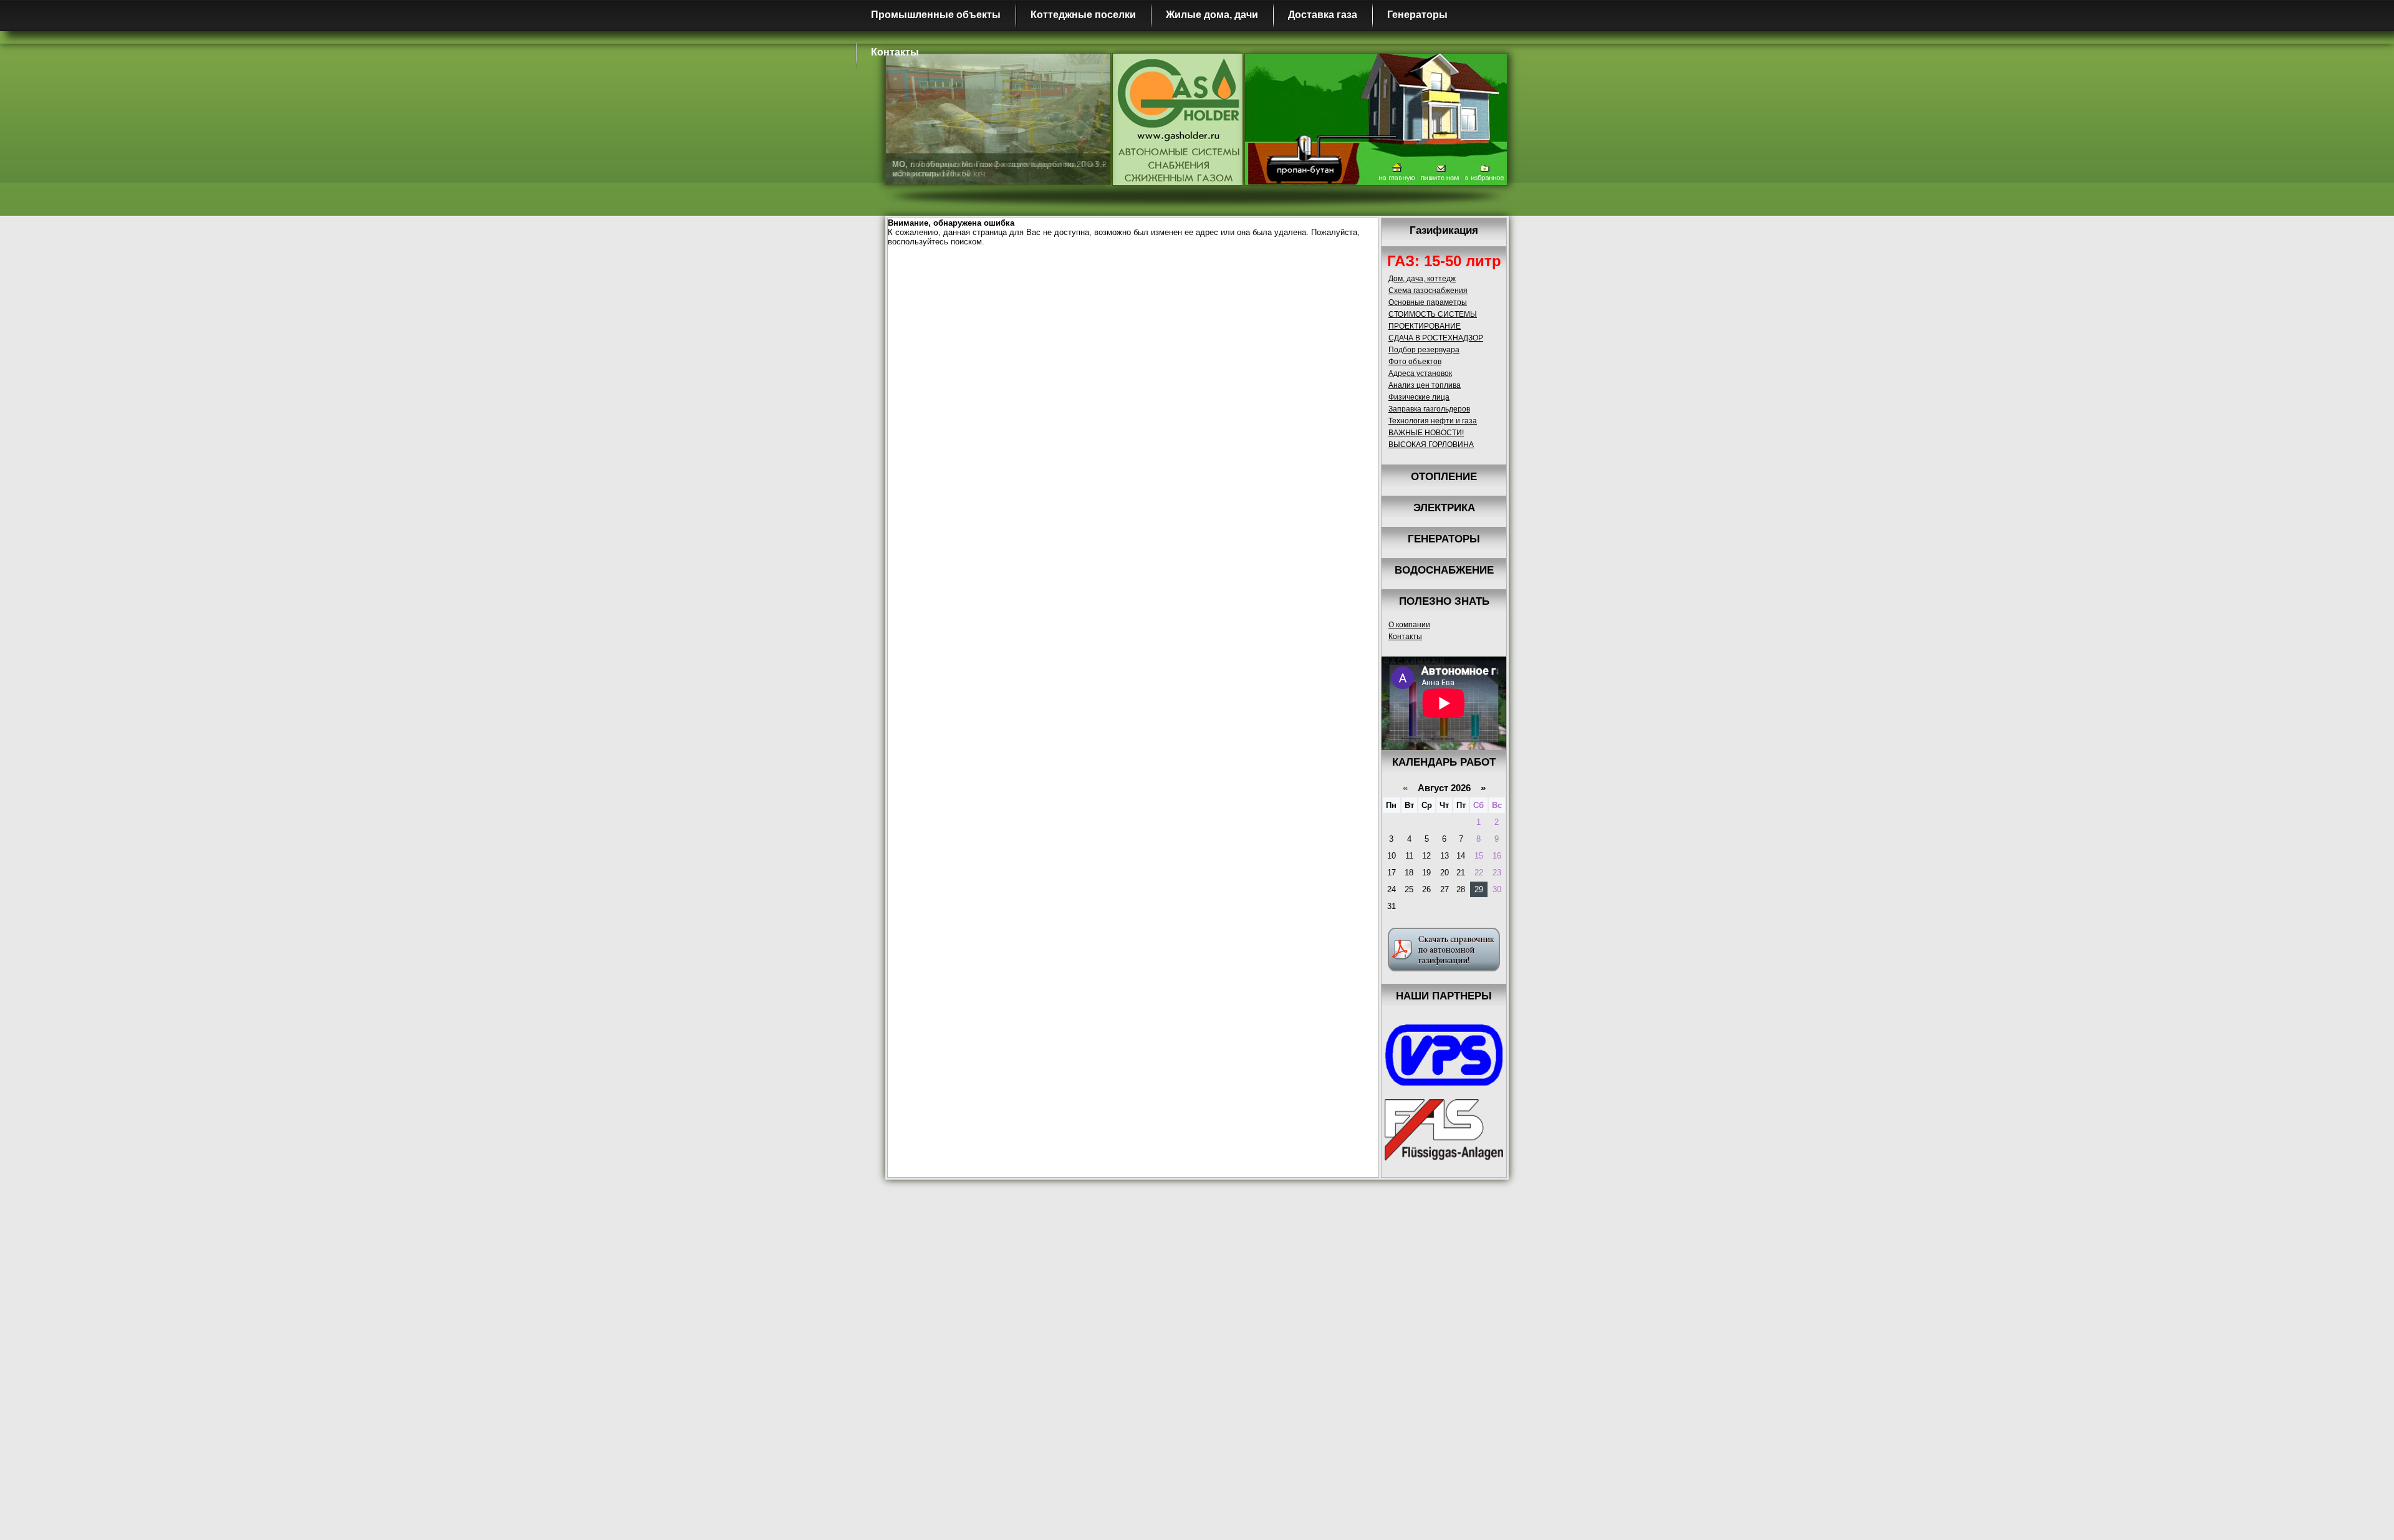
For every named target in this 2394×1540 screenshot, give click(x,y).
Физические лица (1419, 397)
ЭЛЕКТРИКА (1444, 508)
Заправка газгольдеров (1429, 409)
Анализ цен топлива (1425, 385)
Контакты (895, 52)
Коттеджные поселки (1083, 15)
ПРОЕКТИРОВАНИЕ (1425, 326)
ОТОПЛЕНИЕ (1444, 477)
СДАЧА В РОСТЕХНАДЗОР (1436, 338)
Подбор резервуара (1424, 350)
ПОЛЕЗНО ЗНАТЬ (1444, 601)
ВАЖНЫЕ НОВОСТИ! (1426, 433)
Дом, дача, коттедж (1422, 279)
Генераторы (1417, 15)
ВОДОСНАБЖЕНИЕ (1444, 570)
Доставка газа (1323, 15)
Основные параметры (1428, 302)
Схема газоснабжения (1428, 291)
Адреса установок (1420, 373)
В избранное (1485, 173)
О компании (1409, 625)
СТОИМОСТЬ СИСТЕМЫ (1433, 314)
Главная (1396, 173)
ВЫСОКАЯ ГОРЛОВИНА (1431, 445)
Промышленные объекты (936, 15)
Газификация (1444, 230)
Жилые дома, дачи (1212, 15)
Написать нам (1440, 173)
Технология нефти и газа (1433, 421)
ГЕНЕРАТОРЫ (1444, 539)
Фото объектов (1415, 362)
